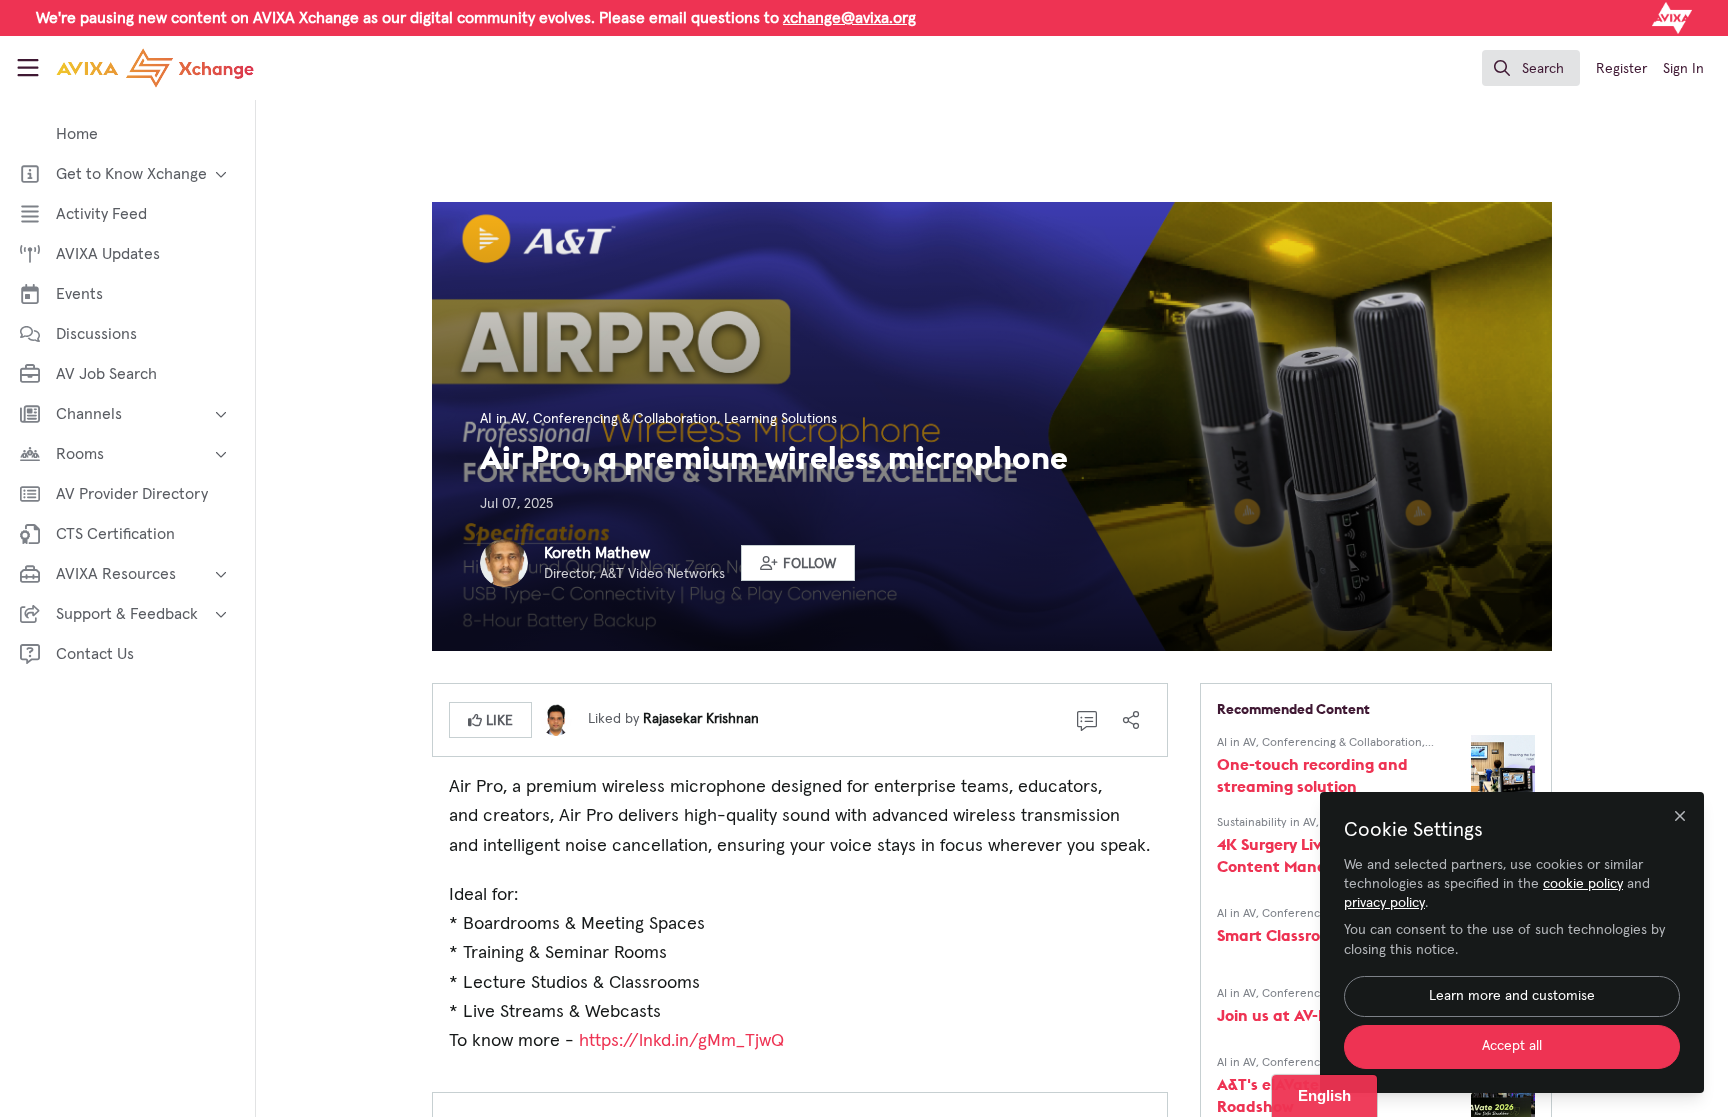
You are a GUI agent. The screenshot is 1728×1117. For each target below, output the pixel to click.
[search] (1531, 68)
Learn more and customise (1512, 996)
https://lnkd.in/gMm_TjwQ (681, 1041)
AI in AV (503, 419)
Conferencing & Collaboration (625, 419)
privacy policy (1384, 903)
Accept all (1512, 1046)
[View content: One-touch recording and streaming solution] (1503, 767)
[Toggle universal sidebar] (28, 68)
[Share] (1131, 720)
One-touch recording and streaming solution (1312, 775)
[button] (798, 563)
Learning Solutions (780, 419)
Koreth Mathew (597, 553)
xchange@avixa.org (849, 18)
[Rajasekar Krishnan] (556, 719)
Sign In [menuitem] (1683, 69)
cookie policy (1583, 884)
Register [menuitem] (1621, 69)
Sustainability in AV (1266, 823)
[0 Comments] (1087, 720)
